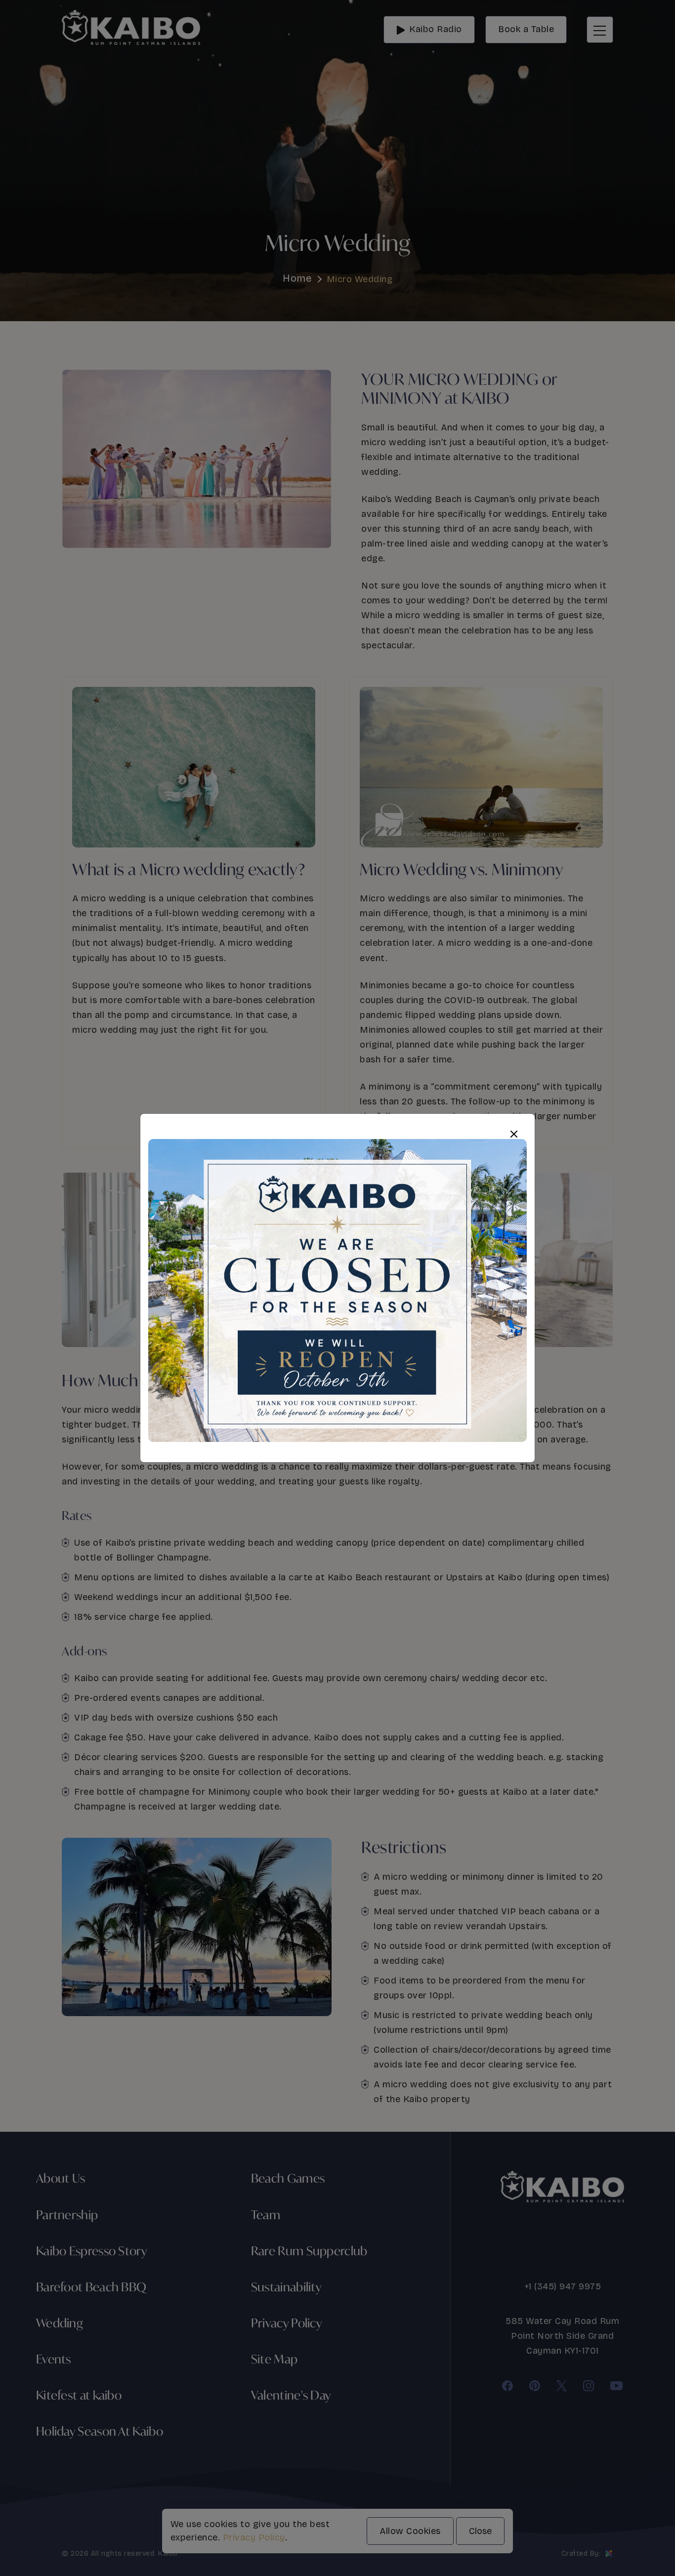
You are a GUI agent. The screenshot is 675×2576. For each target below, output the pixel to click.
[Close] (514, 1134)
